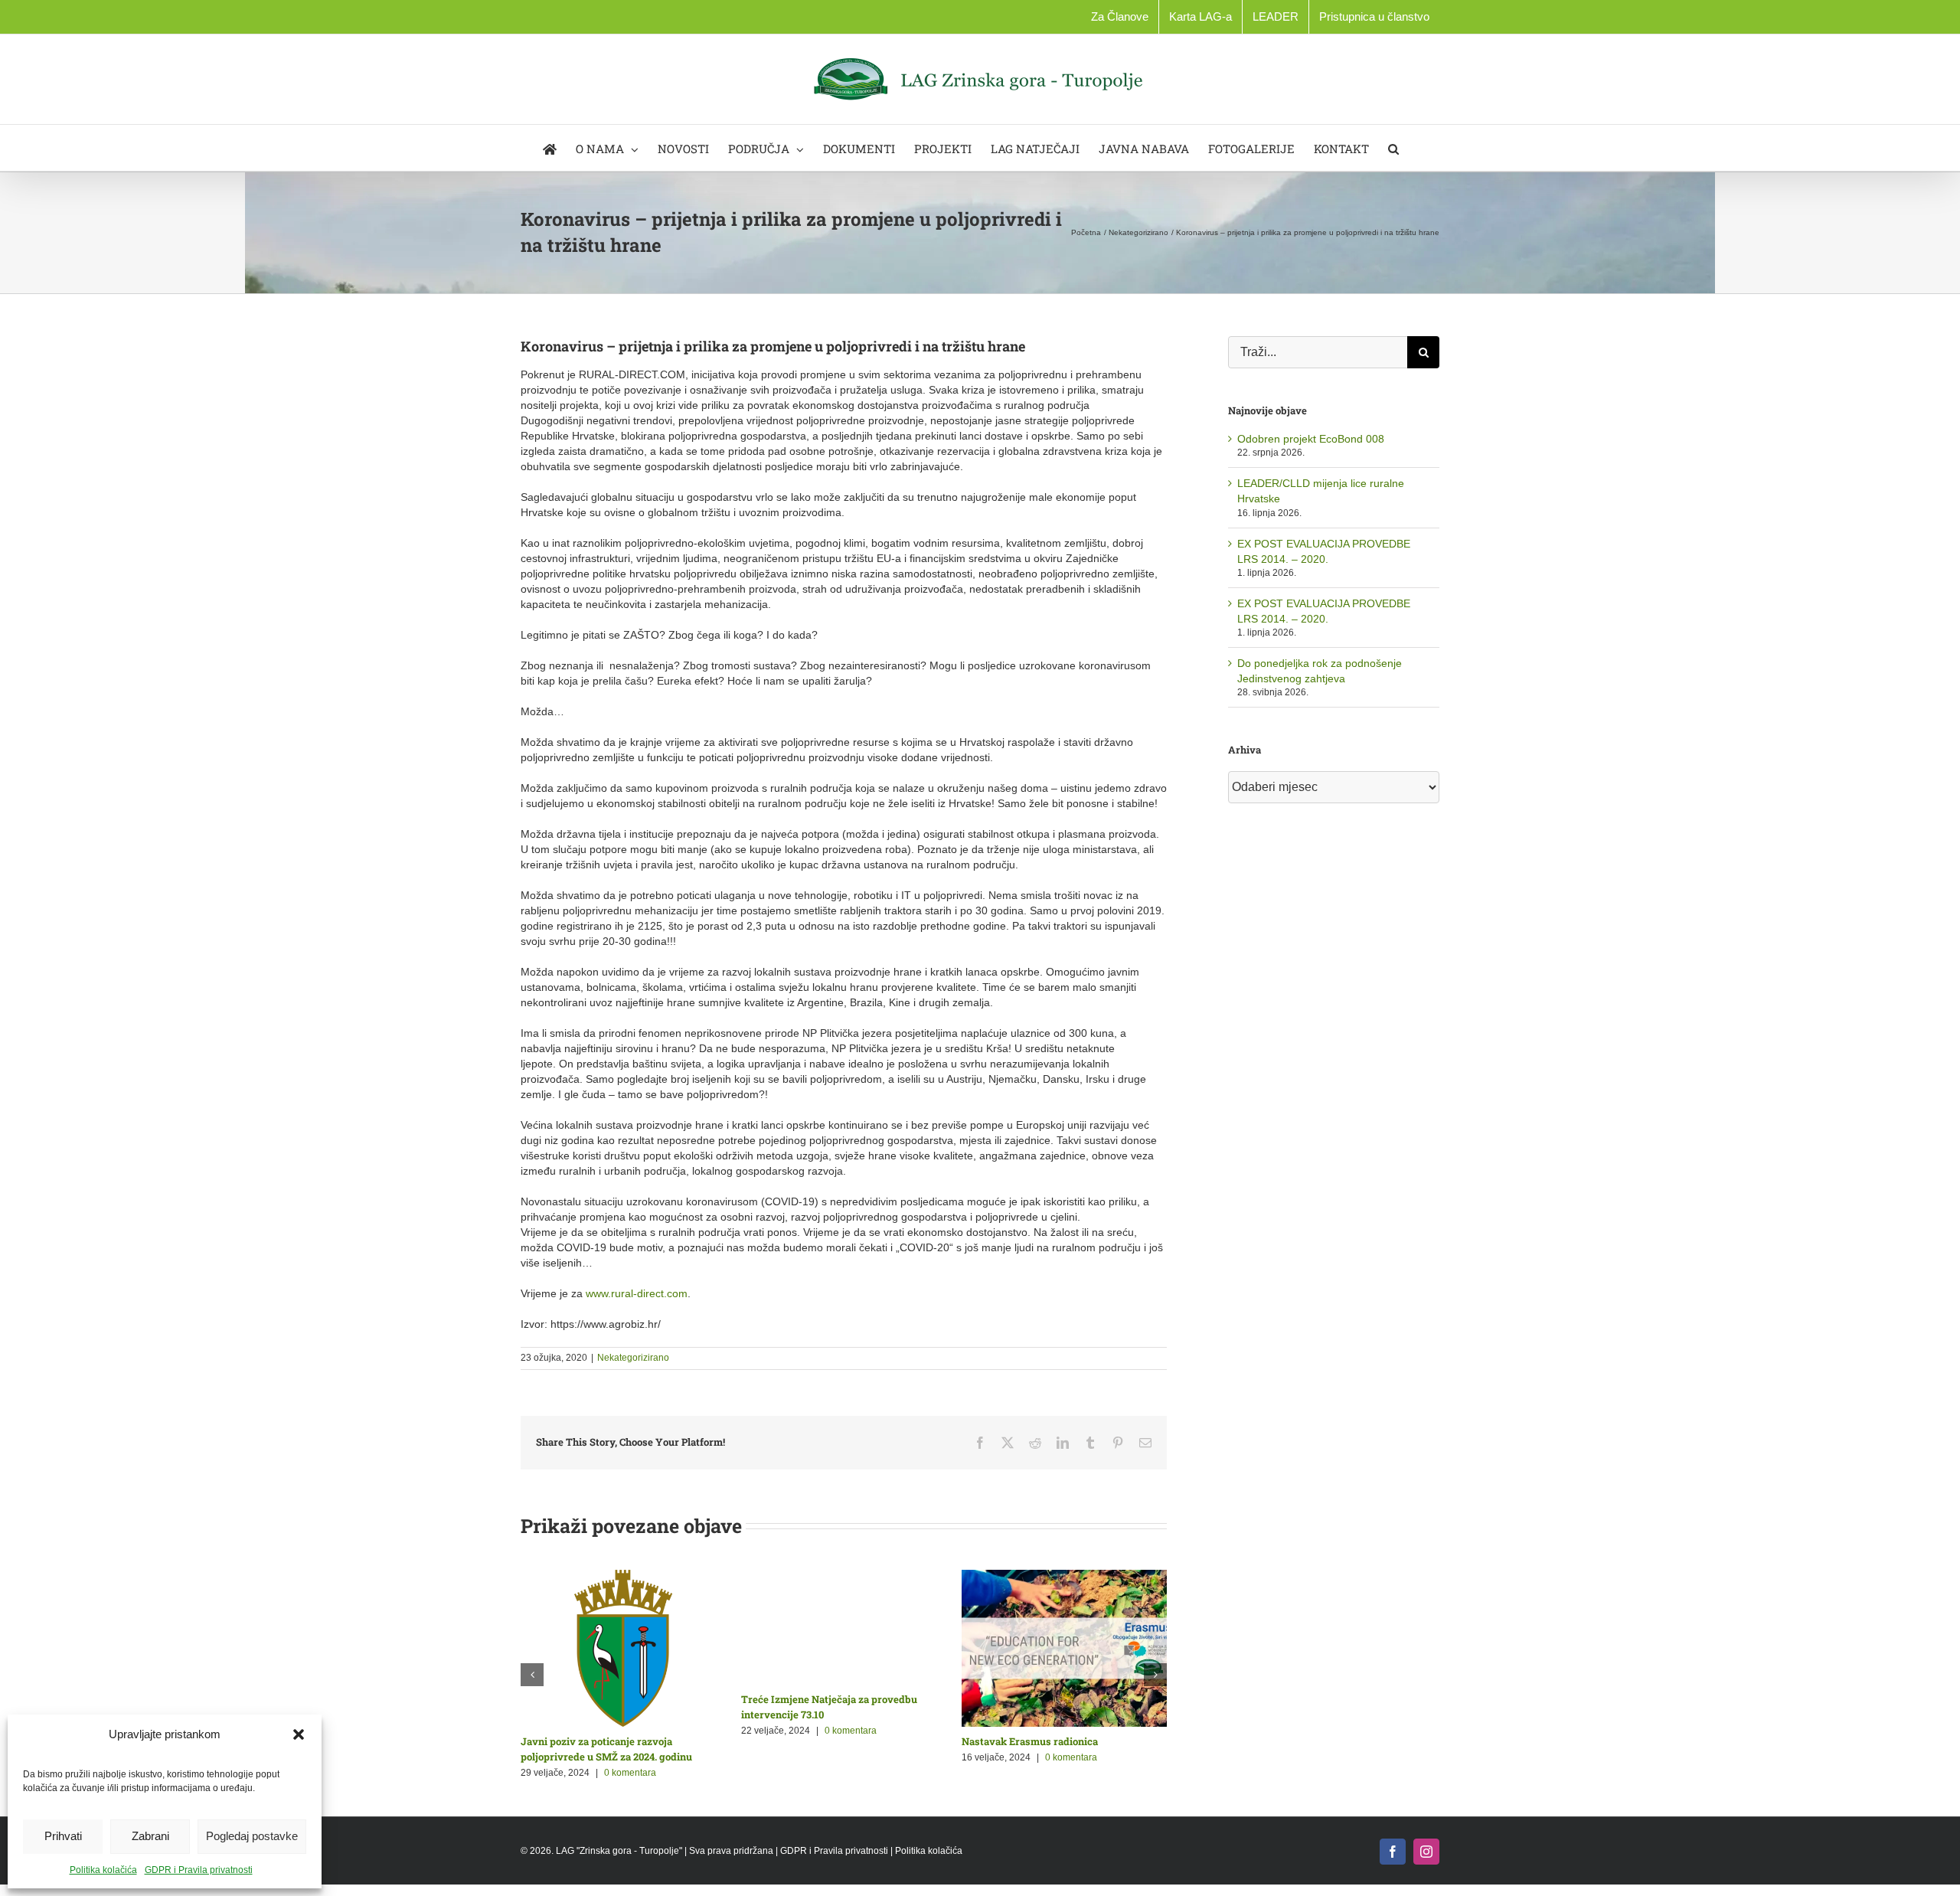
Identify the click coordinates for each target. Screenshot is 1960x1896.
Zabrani (150, 1836)
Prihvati (63, 1836)
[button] (299, 1734)
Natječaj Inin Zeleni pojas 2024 (813, 1741)
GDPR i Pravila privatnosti (199, 1870)
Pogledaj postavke (252, 1836)
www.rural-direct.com (637, 1293)
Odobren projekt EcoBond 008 (1311, 439)
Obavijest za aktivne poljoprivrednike (610, 1741)
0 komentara (627, 1757)
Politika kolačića (103, 1870)
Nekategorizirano (633, 1358)
